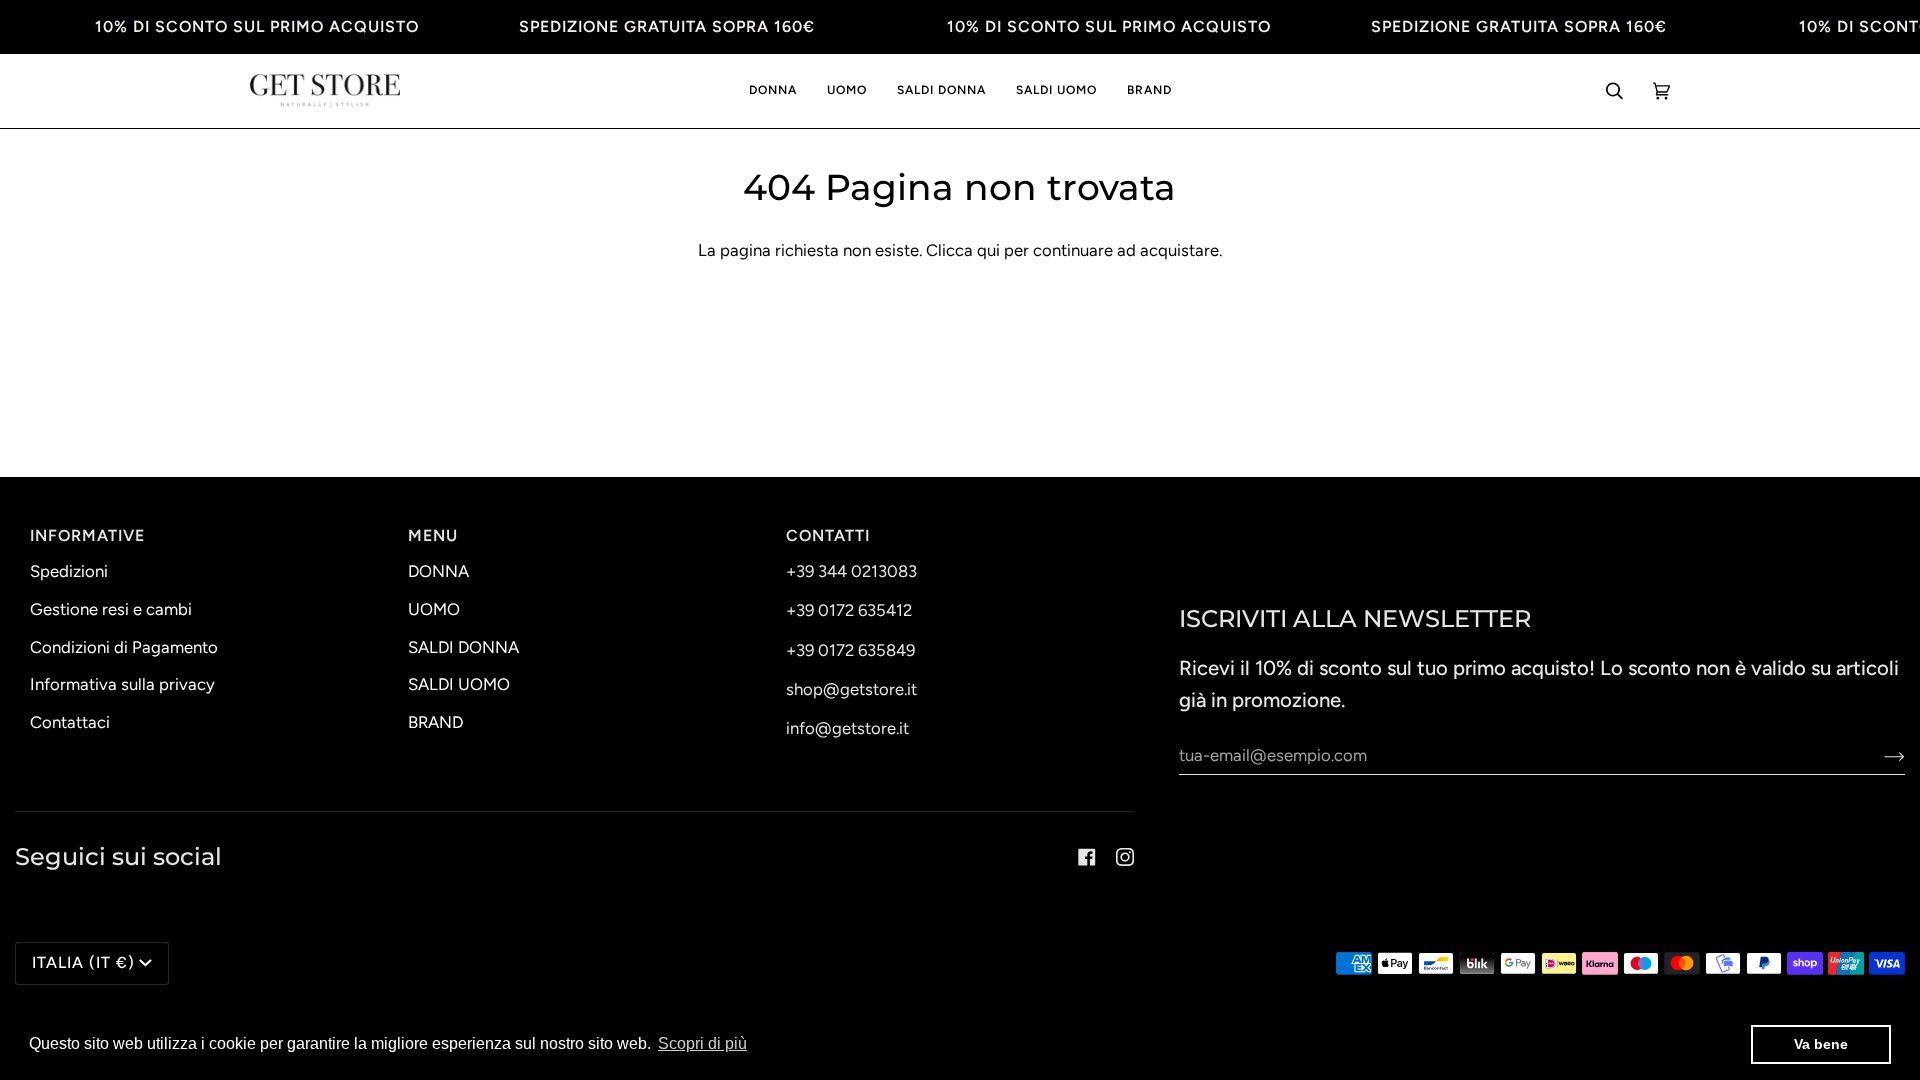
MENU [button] (433, 535)
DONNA (438, 571)
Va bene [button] (1821, 1044)
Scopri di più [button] (702, 1043)
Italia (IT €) (83, 962)
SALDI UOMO (459, 684)
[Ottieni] (1878, 755)
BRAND (435, 722)
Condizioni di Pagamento (124, 647)
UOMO (434, 609)
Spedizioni (69, 571)
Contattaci (70, 722)
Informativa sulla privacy (122, 684)
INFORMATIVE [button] (87, 535)
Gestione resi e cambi (111, 609)
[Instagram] (1125, 857)
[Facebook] (1087, 857)
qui (988, 250)
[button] (773, 91)
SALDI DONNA (463, 647)
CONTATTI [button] (828, 535)
